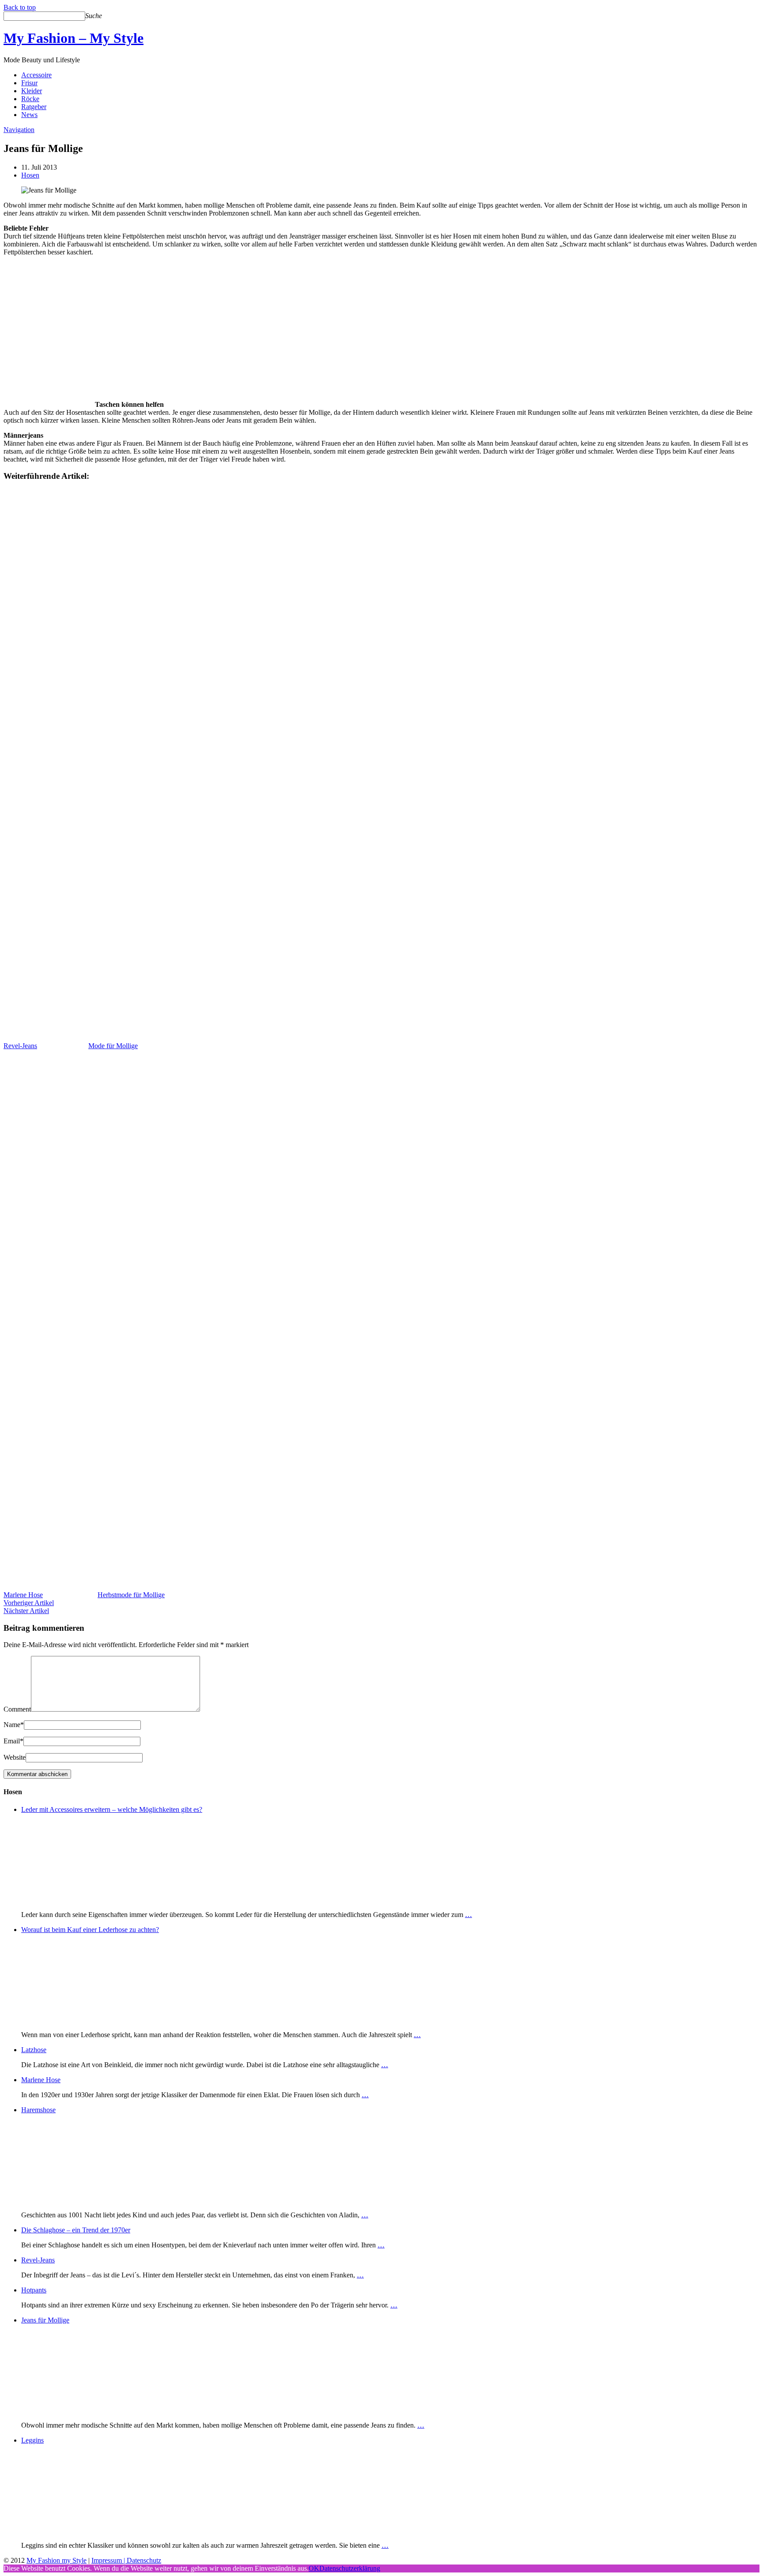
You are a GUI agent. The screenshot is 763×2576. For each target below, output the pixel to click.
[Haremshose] (65, 2200)
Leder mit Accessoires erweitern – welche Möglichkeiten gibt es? (112, 1809)
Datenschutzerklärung (350, 2568)
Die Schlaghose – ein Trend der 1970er (76, 2230)
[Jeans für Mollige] (65, 2410)
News (29, 115)
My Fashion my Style (57, 2560)
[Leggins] (65, 2530)
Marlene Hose (41, 2080)
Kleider (32, 91)
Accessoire (36, 75)
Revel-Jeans (38, 2260)
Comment (17, 1709)
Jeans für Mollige (45, 2320)
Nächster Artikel (26, 1611)
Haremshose (38, 2110)
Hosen (30, 175)
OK (314, 2568)
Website (15, 1757)
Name (14, 1725)
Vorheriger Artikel (29, 1603)
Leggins (32, 2440)
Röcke (30, 99)
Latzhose (34, 2050)
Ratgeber (34, 107)
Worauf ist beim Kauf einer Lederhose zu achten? (90, 1930)
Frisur (29, 83)
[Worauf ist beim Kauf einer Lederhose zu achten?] (65, 2020)
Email (13, 1741)
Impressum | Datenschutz (126, 2560)
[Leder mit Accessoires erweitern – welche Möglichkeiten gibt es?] (65, 1900)
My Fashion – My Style (74, 38)
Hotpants (34, 2290)
